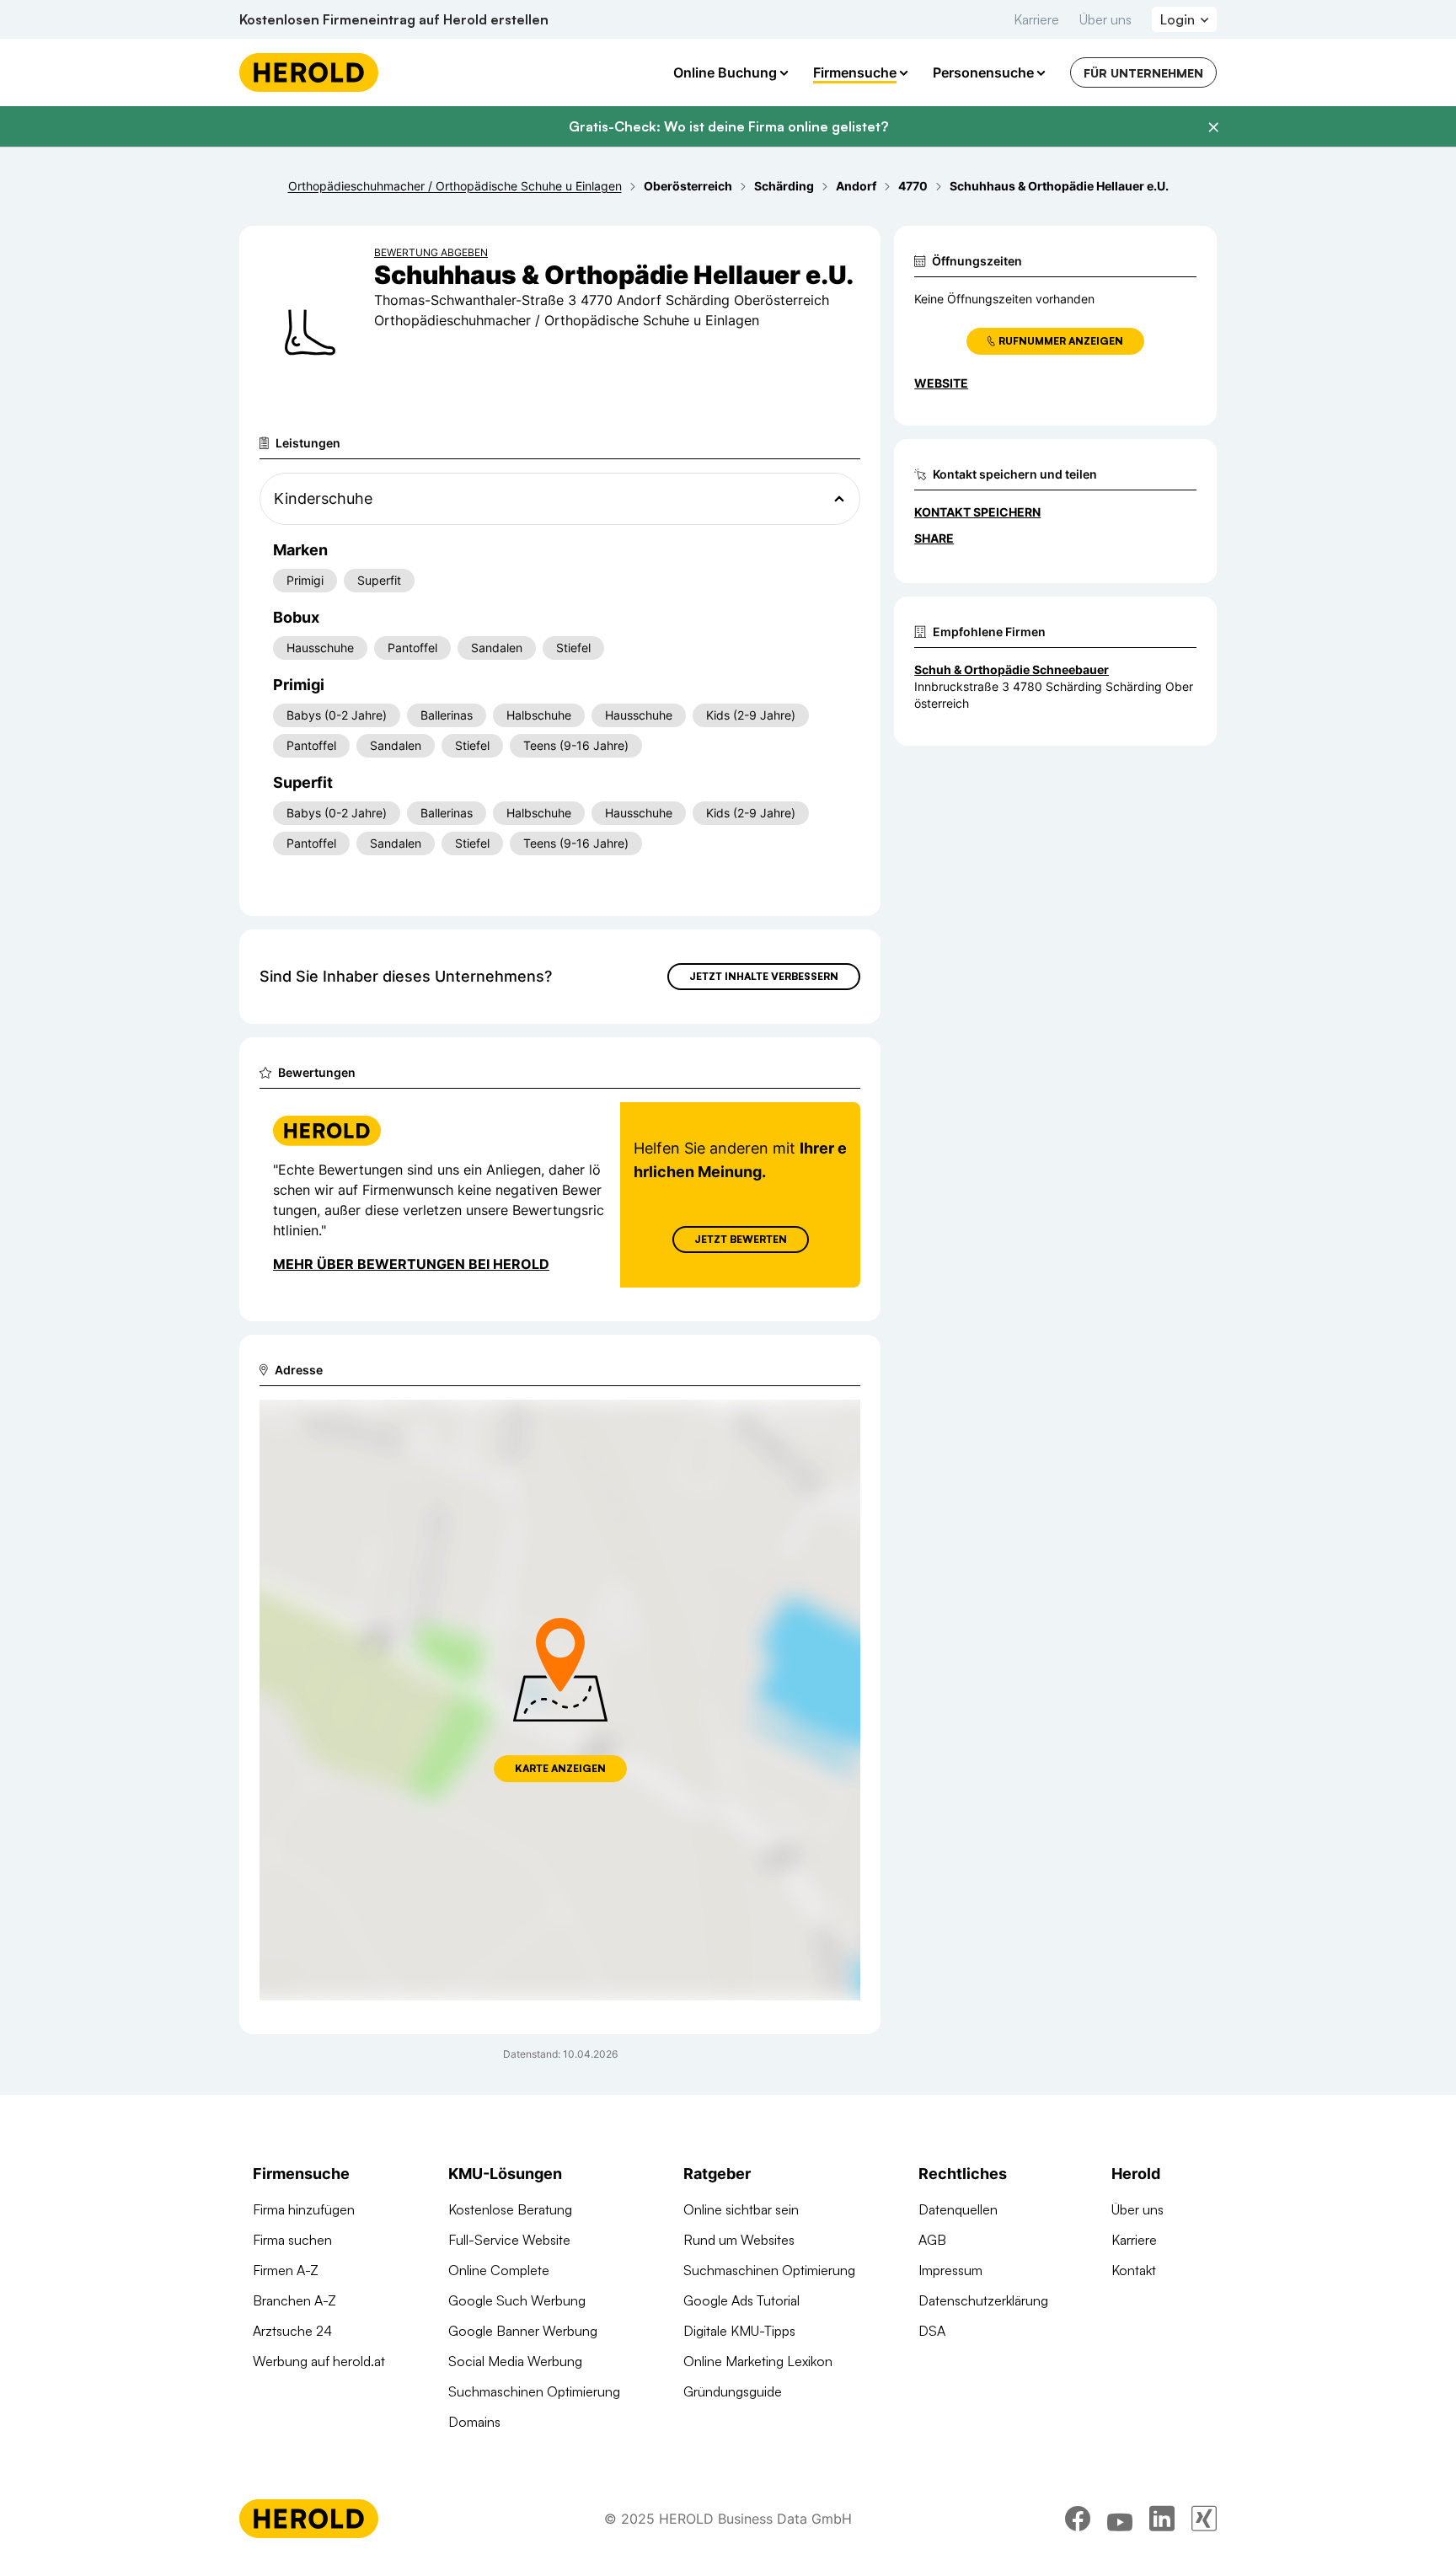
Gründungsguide (733, 2391)
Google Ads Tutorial (741, 2300)
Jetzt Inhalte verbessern (764, 976)
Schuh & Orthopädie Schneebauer (1012, 669)
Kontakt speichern (977, 512)
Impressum (950, 2270)
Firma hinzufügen (304, 2209)
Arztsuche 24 (292, 2331)
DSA (932, 2331)
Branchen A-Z (294, 2300)
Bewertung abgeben (431, 252)
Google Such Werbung (517, 2300)
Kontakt (1134, 2270)
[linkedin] (1162, 2519)
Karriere (1036, 19)
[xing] (1204, 2519)
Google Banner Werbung (523, 2331)
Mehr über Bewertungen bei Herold (411, 1264)
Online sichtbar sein (741, 2209)
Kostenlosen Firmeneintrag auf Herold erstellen (394, 19)
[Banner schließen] (1213, 127)
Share (934, 538)
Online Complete (499, 2270)
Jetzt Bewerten (741, 1239)
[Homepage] (309, 72)
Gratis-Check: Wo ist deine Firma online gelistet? (728, 126)
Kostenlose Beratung (510, 2209)
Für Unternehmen (1143, 73)
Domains (474, 2422)
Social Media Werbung (515, 2361)
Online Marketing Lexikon (758, 2361)
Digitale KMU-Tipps (739, 2331)
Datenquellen (958, 2209)
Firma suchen (292, 2240)
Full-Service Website (509, 2240)
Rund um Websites (739, 2240)
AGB (932, 2240)
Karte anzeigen (560, 1768)
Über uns (1105, 19)
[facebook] (1078, 2519)
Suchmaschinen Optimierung (534, 2391)
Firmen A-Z (286, 2270)
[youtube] (1120, 2519)
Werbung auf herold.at (319, 2361)
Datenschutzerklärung (983, 2300)
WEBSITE (941, 383)
